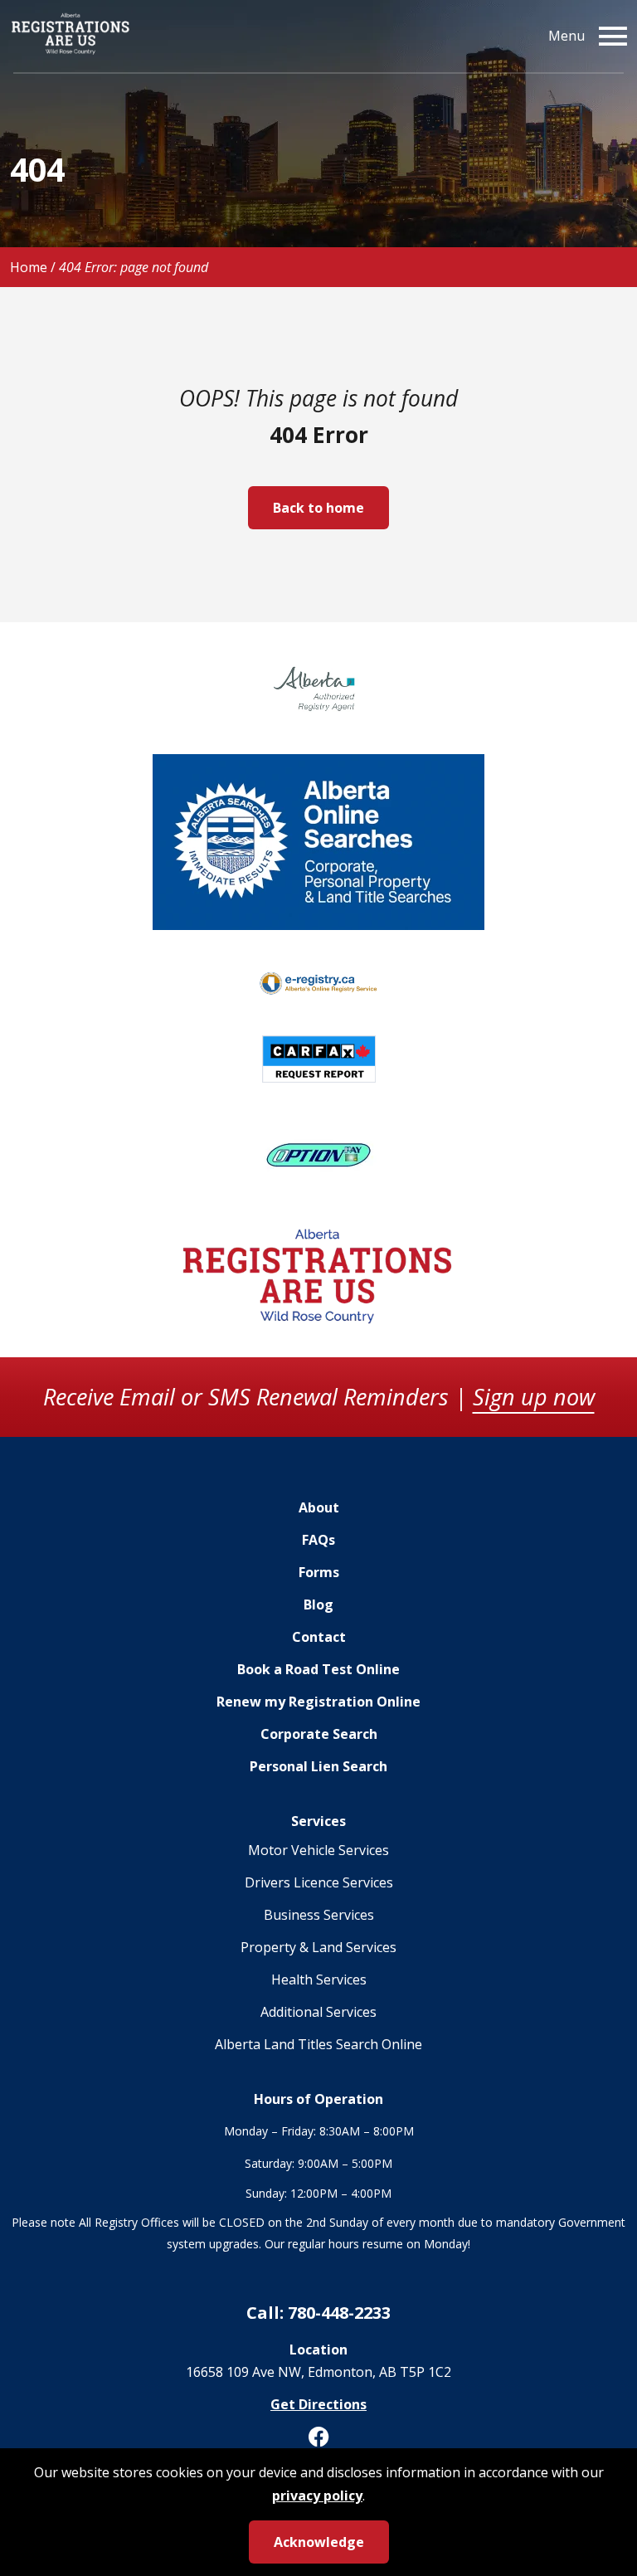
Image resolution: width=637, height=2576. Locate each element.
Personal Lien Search (318, 1766)
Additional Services (318, 2012)
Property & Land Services (318, 1947)
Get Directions (318, 2404)
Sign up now (534, 1397)
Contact (319, 1637)
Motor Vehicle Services (318, 1850)
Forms (319, 1572)
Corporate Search (319, 1734)
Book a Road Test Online (318, 1669)
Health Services (319, 1979)
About (319, 1507)
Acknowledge (319, 2542)
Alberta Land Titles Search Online (318, 2044)
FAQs (318, 1540)
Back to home (318, 508)
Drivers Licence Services (319, 1882)
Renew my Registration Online (318, 1702)
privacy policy (317, 2496)
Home (29, 267)
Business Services (319, 1915)
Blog (318, 1605)
